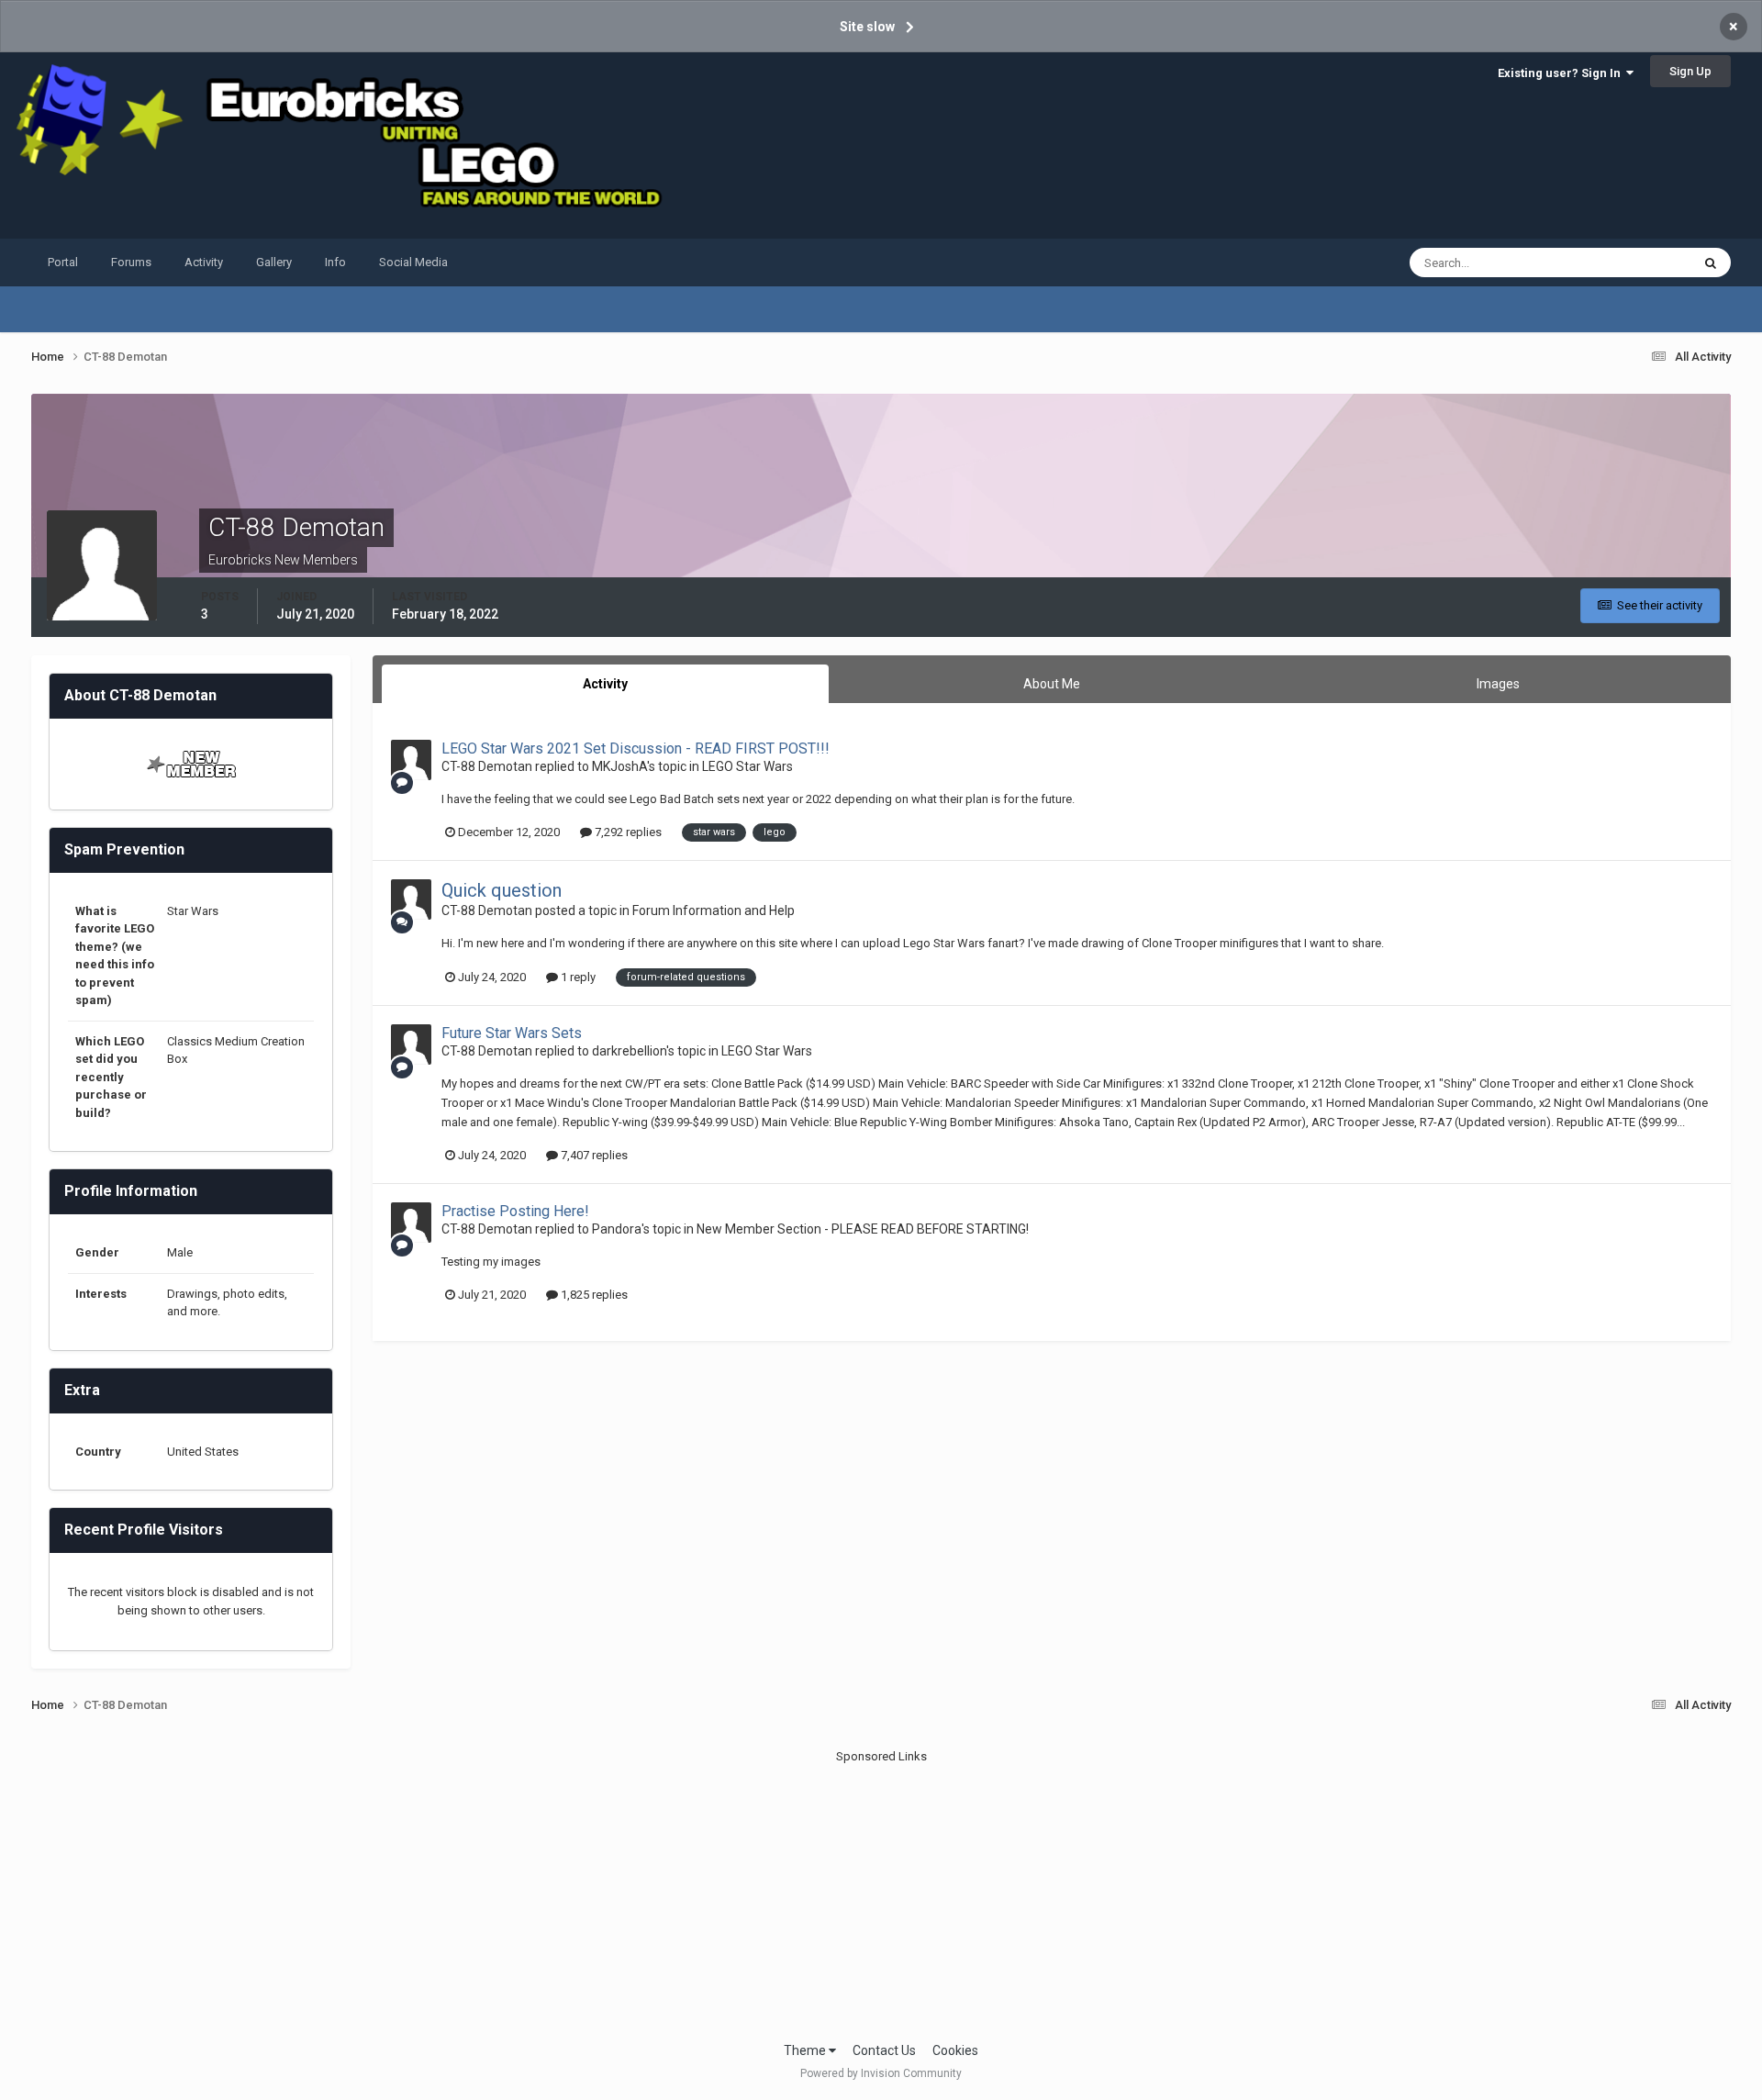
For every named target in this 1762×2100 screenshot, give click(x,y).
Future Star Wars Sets (512, 1033)
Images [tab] (1498, 684)
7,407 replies (593, 1155)
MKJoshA (619, 766)
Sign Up (1690, 71)
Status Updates (1627, 262)
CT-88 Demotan (487, 766)
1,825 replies (593, 1295)
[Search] (1711, 262)
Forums (131, 262)
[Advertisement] (881, 1894)
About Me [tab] (1052, 684)
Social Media (413, 262)
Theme (806, 2050)
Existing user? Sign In (1562, 73)
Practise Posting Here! (515, 1211)
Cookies (955, 2050)
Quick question (502, 890)
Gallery (274, 262)
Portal (63, 262)
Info (335, 262)
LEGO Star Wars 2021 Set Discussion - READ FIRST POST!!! (636, 748)
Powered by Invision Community (881, 2073)
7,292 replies (627, 832)
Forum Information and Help (714, 910)
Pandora (617, 1229)
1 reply (577, 977)
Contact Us (884, 2050)
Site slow (867, 27)
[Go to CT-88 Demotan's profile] (411, 760)
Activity (204, 262)
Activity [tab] (605, 684)
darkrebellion (629, 1051)
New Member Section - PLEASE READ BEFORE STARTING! (863, 1229)
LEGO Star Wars (747, 766)
